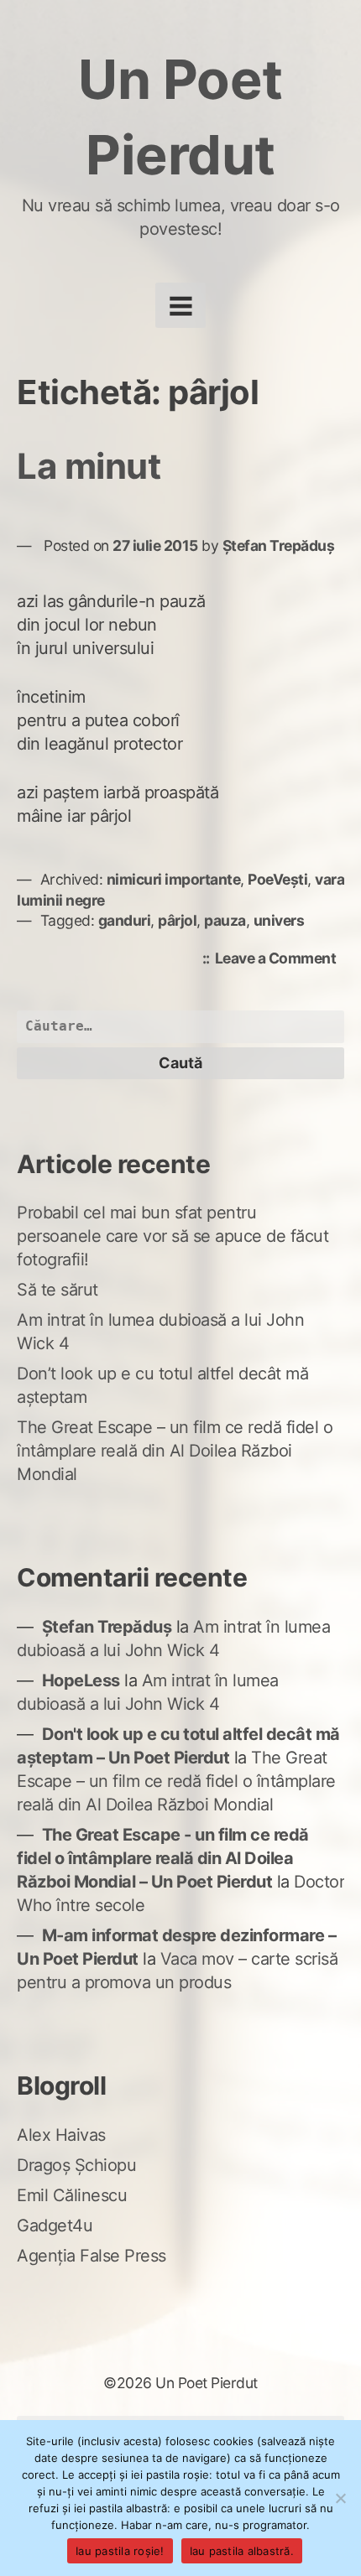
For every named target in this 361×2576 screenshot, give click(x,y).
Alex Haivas (61, 2135)
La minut (89, 466)
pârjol (177, 920)
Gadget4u (55, 2225)
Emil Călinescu (72, 2195)
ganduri (125, 920)
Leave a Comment (280, 960)
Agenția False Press (92, 2256)
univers (279, 920)
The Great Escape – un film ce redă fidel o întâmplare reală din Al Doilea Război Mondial (175, 1451)
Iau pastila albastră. (242, 2551)
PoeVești (277, 879)
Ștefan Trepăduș (279, 545)
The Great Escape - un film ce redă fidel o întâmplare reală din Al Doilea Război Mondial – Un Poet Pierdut (163, 1858)
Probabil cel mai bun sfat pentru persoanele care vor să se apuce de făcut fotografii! (173, 1236)
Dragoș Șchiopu (76, 2165)
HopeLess (81, 1680)
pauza (225, 920)
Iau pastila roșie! (120, 2551)
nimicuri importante (174, 879)
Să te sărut (58, 1290)
